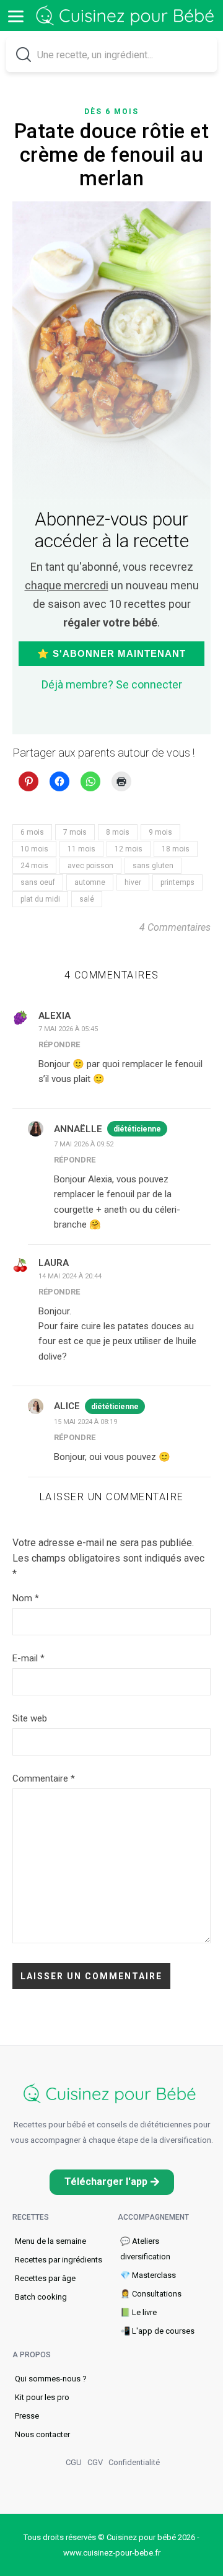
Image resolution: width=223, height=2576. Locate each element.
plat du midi (40, 899)
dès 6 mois (111, 112)
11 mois (81, 849)
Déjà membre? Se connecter (112, 684)
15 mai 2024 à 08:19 (85, 1422)
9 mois (160, 832)
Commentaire (44, 1778)
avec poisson (90, 866)
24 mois (34, 866)
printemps (177, 882)
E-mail (28, 1658)
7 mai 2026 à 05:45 (68, 1029)
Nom (26, 1598)
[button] (112, 2182)
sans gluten (153, 866)
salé (87, 899)
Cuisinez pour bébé (127, 16)
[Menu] (15, 15)
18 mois (176, 849)
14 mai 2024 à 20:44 (70, 1276)
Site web (30, 1718)
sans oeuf (38, 882)
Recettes (31, 2217)
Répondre (59, 1044)
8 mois (118, 832)
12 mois (129, 849)
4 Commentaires (175, 927)
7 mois (75, 832)
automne (90, 882)
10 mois (34, 849)
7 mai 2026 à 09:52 (84, 1144)
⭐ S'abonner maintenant (111, 653)
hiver (133, 882)
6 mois (32, 832)
